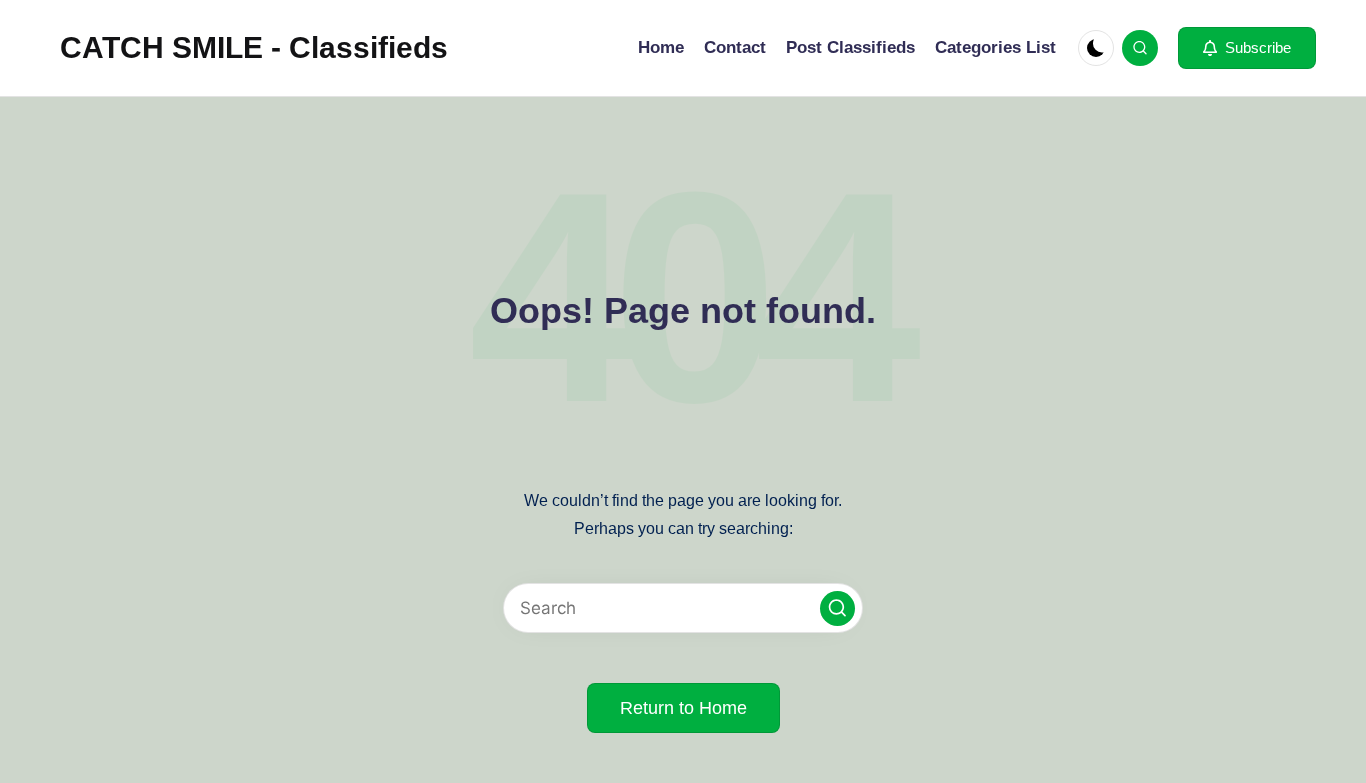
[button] (1247, 48)
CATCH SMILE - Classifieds (254, 47)
